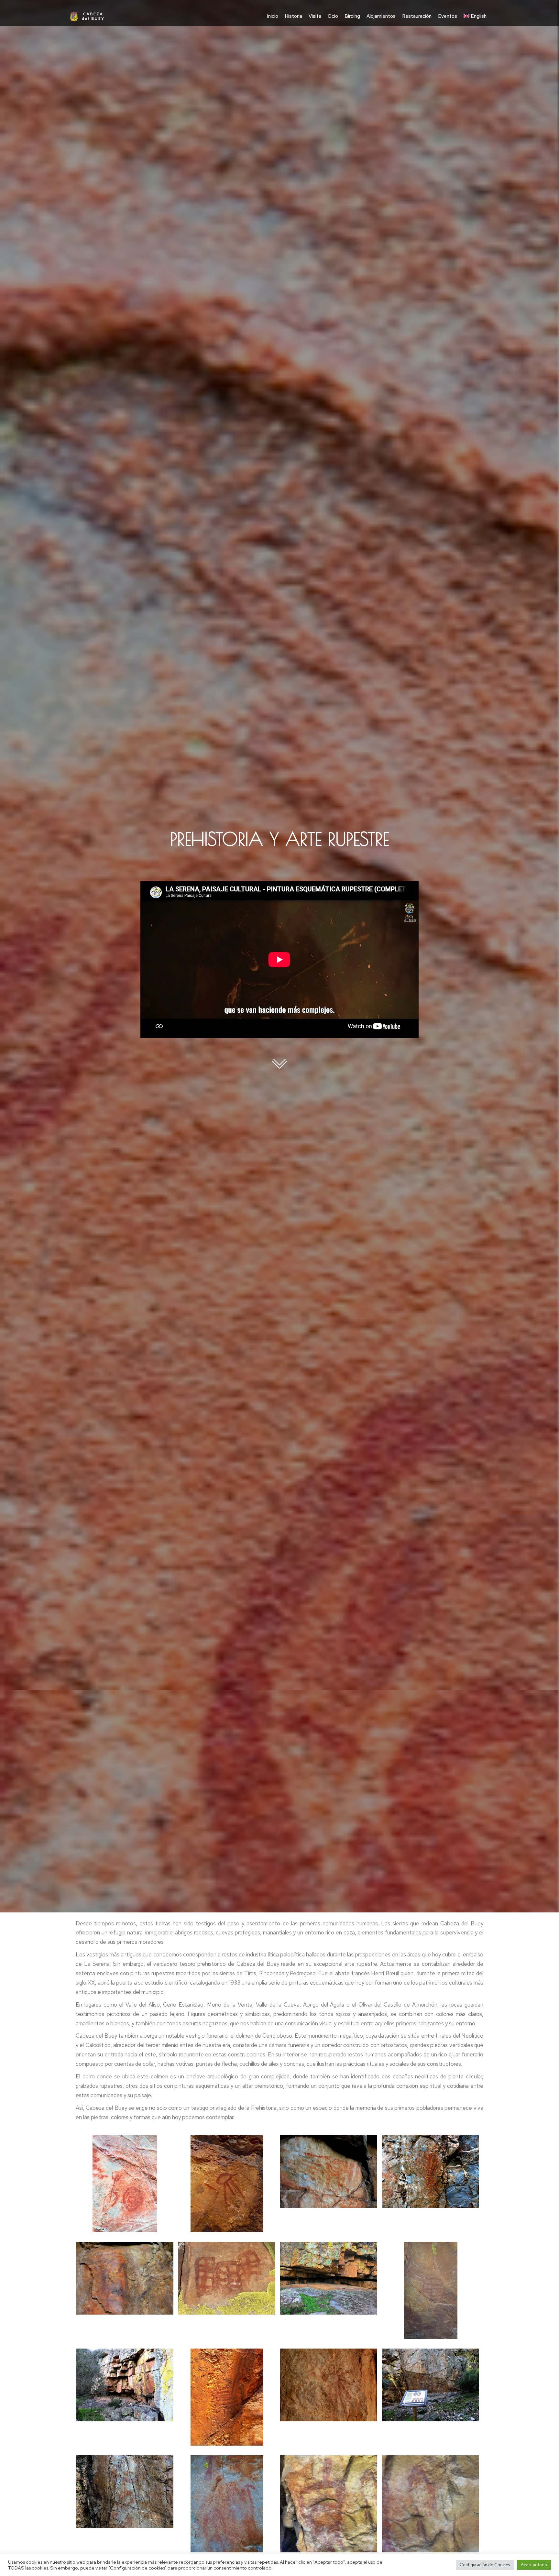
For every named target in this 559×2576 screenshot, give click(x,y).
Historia (293, 16)
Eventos (448, 16)
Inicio (273, 16)
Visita (315, 16)
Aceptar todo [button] (534, 2565)
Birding (352, 16)
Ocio (333, 16)
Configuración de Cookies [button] (485, 2565)
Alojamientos (381, 16)
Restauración (417, 16)
